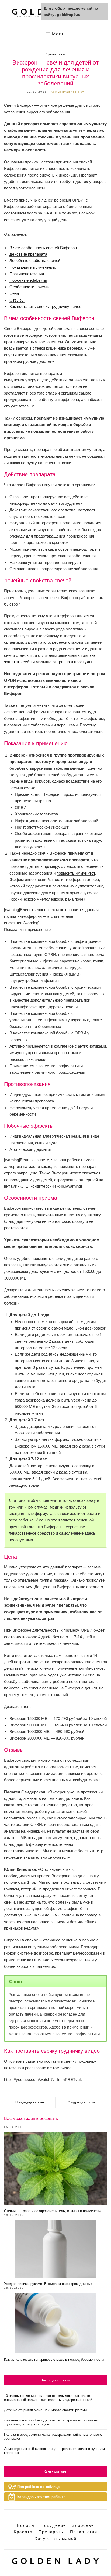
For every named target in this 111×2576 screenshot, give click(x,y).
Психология (84, 2532)
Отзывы (17, 300)
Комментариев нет (68, 92)
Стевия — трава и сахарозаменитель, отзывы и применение (53, 2211)
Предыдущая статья (30, 2102)
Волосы (26, 2525)
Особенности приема (29, 287)
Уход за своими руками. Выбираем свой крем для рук (48, 2284)
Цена (14, 293)
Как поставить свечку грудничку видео (45, 307)
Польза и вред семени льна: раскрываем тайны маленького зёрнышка (53, 2437)
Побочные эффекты (28, 280)
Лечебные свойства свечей (35, 261)
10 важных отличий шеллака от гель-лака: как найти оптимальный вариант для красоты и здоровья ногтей (48, 2398)
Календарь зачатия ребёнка (41, 2497)
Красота (23, 2532)
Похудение (53, 2525)
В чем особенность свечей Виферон (43, 248)
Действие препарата (28, 254)
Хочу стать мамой (55, 2539)
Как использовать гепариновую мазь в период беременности (54, 2360)
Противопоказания (27, 274)
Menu (58, 34)
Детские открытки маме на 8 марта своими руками (45, 2410)
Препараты (56, 54)
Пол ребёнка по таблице (38, 2487)
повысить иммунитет (76, 873)
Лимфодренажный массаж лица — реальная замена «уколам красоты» (54, 2451)
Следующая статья (81, 2102)
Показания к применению (33, 267)
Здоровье (83, 2525)
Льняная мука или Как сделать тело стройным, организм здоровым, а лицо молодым (51, 2422)
